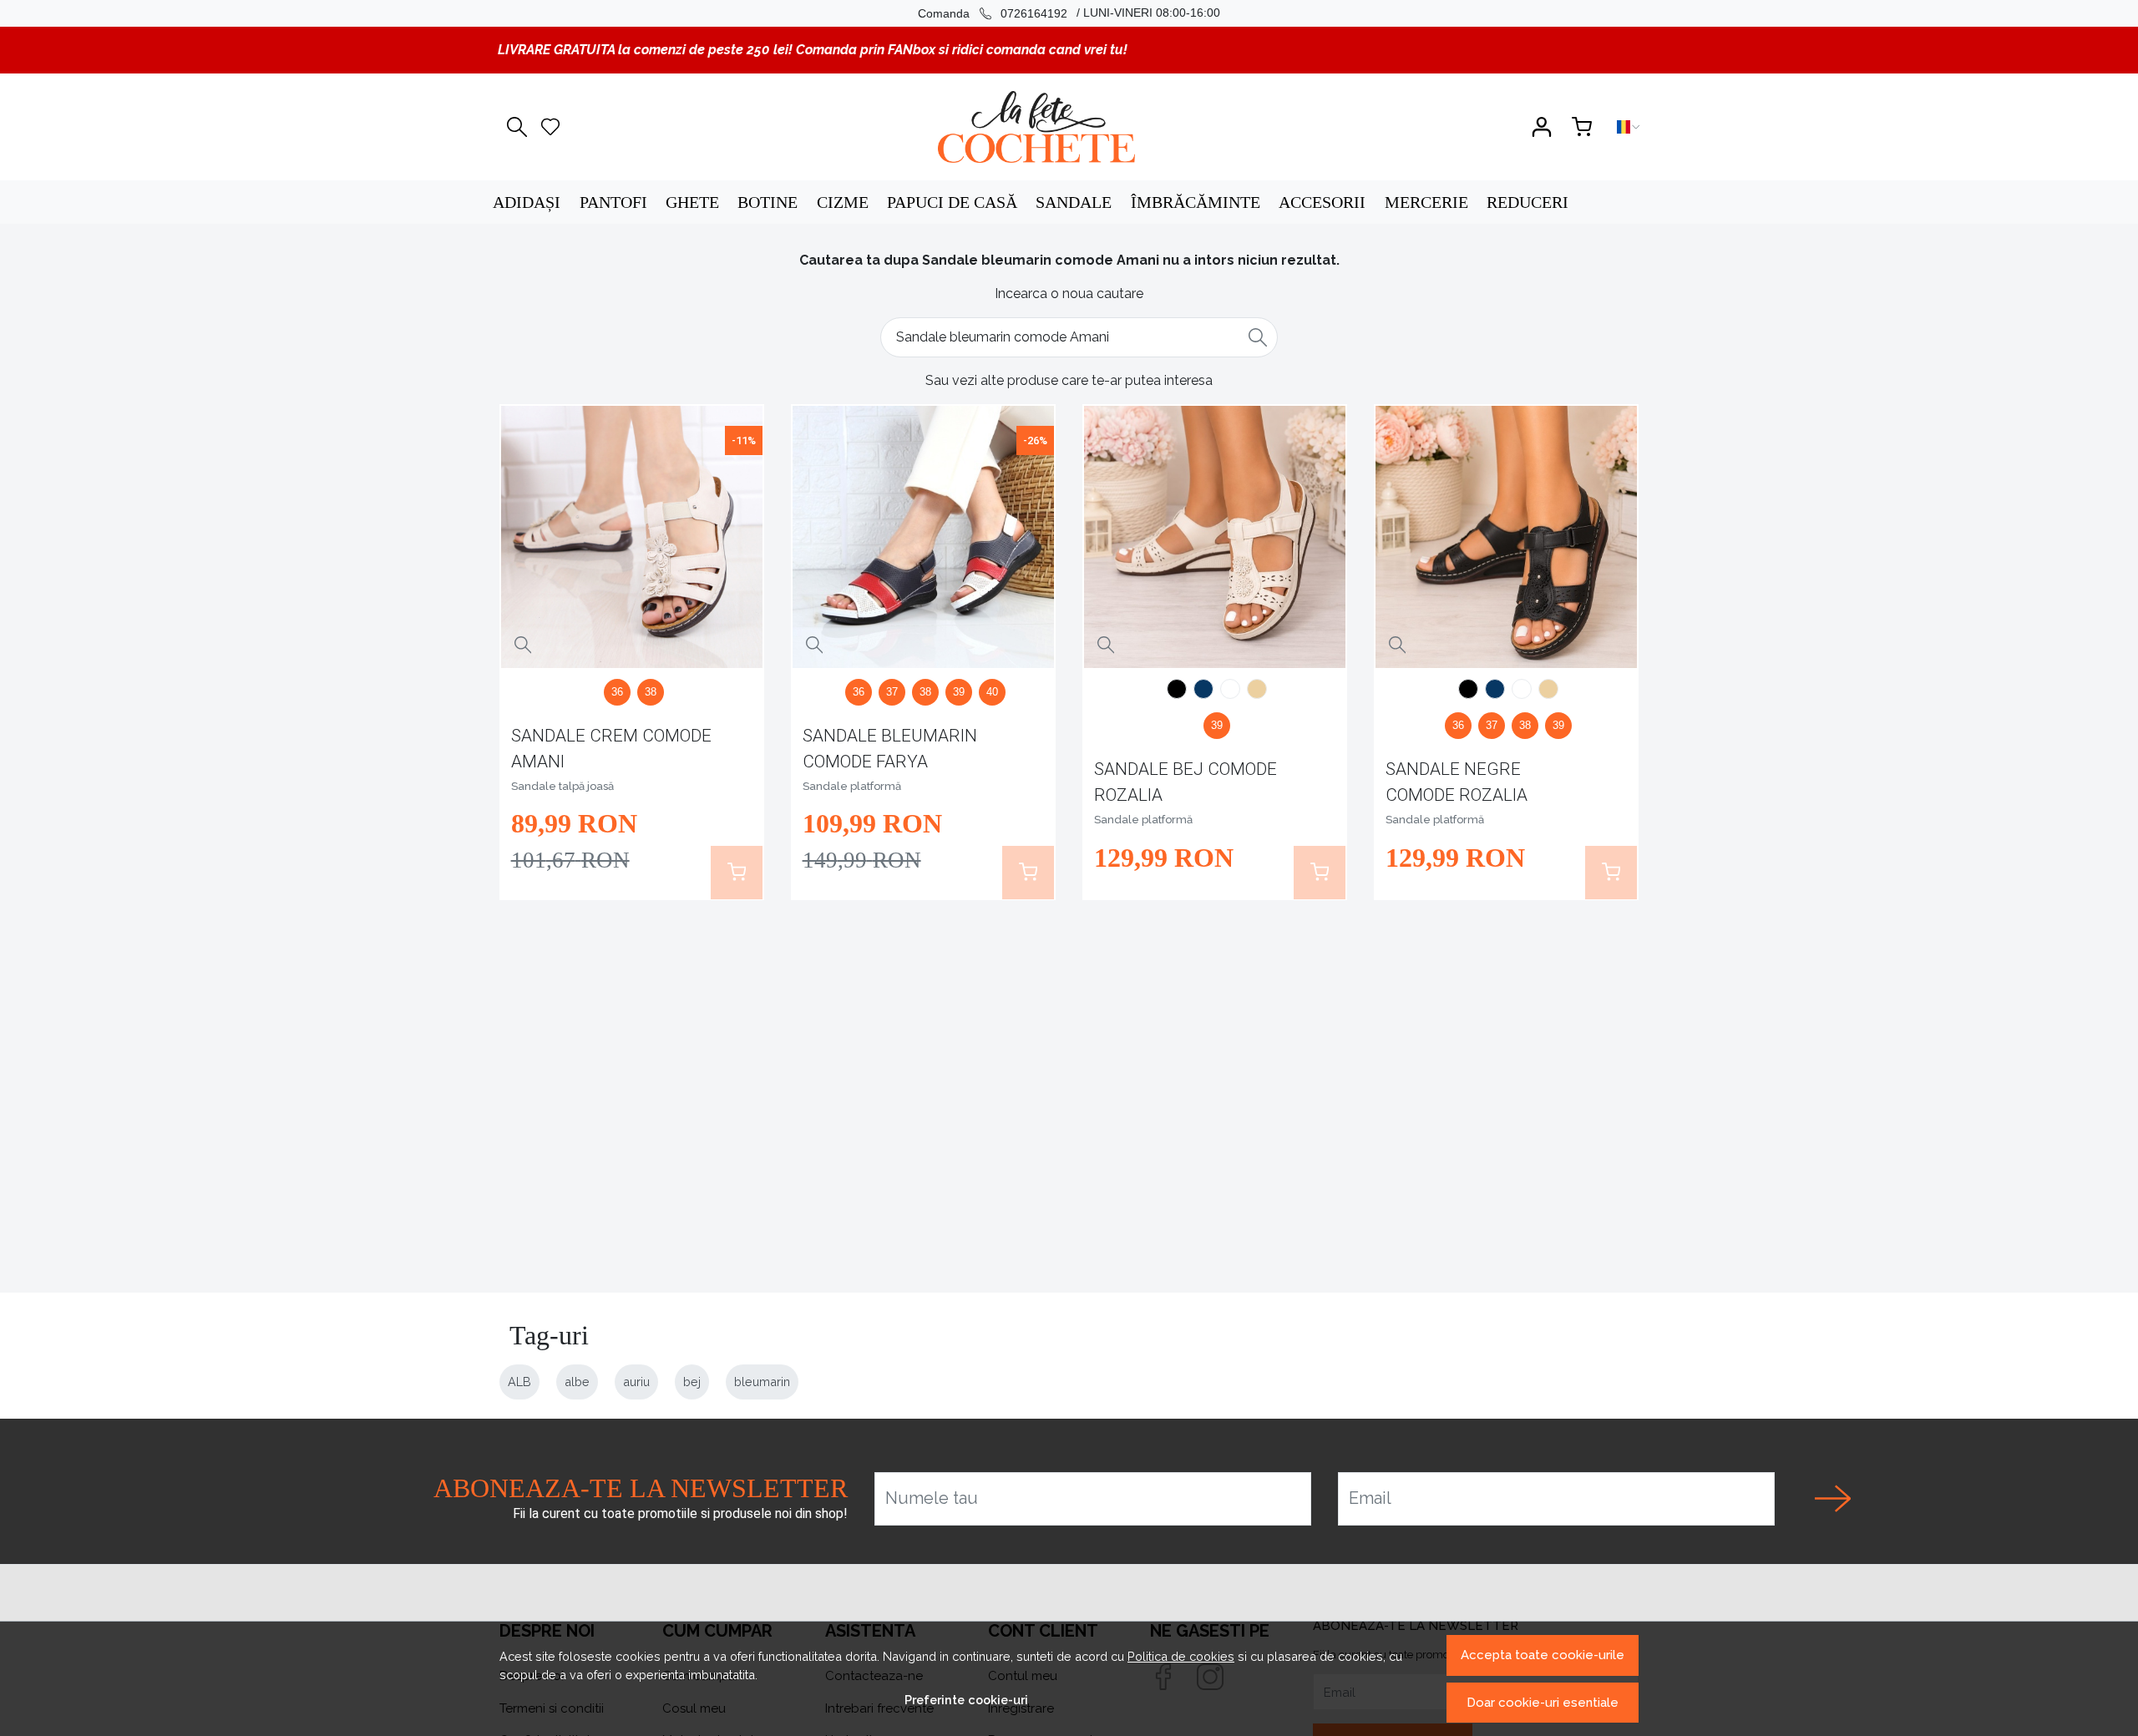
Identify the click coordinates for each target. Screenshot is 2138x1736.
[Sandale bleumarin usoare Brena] (1203, 691)
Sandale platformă (852, 786)
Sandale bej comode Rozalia (1186, 782)
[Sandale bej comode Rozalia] (1215, 537)
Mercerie (1426, 202)
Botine (768, 202)
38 (651, 692)
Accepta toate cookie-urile (1543, 1655)
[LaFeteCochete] (1036, 127)
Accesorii (1322, 202)
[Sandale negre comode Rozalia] (1177, 691)
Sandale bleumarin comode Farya (890, 749)
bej (692, 1382)
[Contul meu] (1542, 127)
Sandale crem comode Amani (611, 749)
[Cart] (1582, 127)
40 (992, 692)
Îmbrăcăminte (1196, 202)
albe (577, 1382)
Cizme (843, 202)
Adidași (527, 202)
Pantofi (613, 202)
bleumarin (762, 1382)
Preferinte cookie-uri (966, 1700)
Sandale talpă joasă (562, 786)
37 (892, 692)
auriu (636, 1382)
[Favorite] (550, 127)
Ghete (692, 202)
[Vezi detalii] (523, 645)
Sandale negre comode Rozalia (1457, 782)
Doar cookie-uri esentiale (1543, 1703)
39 (959, 692)
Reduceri (1528, 202)
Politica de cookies (1181, 1656)
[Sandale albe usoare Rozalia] (1230, 691)
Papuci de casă (952, 202)
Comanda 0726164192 (993, 13)
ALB (519, 1382)
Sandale (1074, 202)
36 (617, 692)
